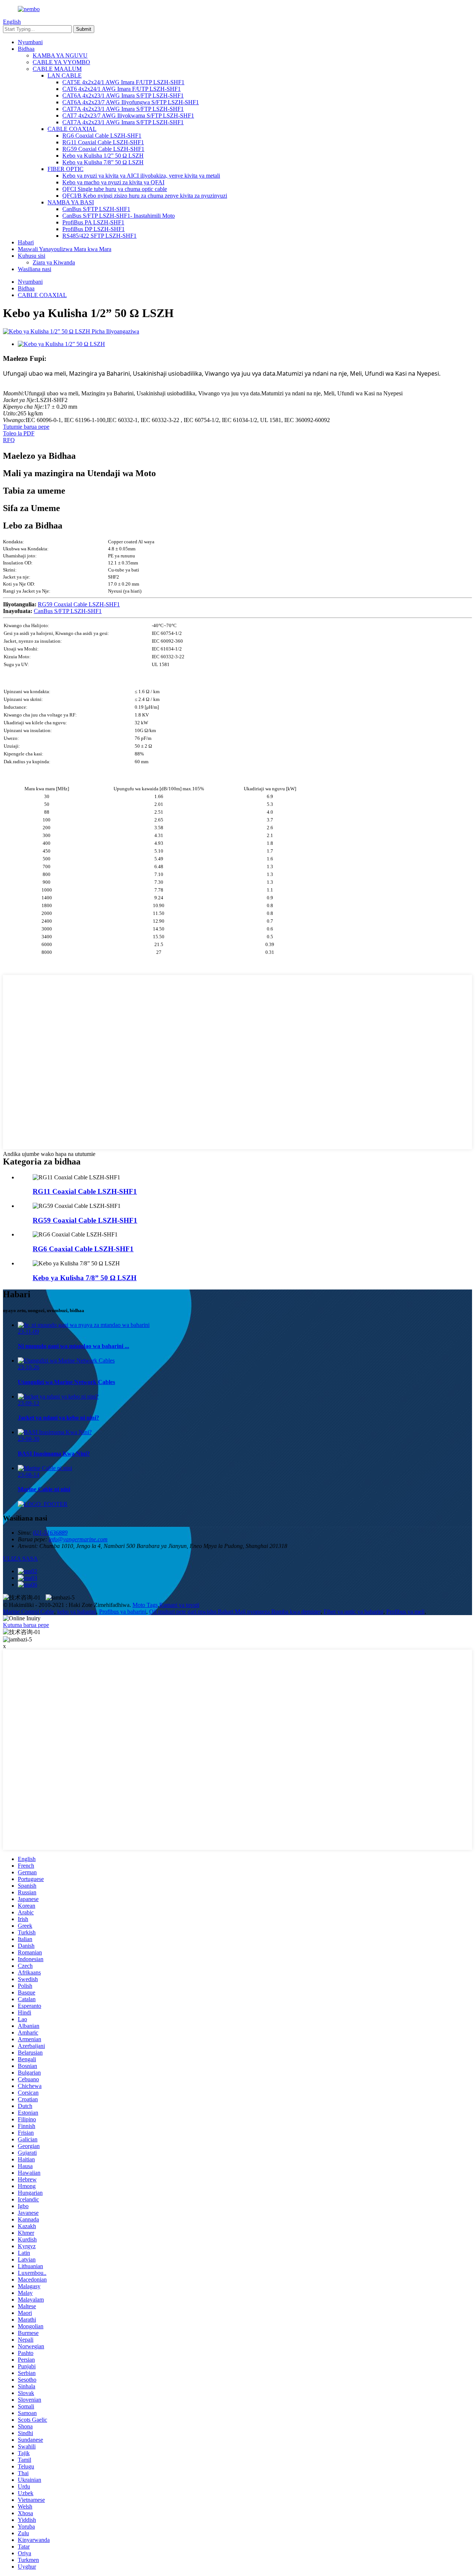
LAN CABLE (65, 75)
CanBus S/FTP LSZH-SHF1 (96, 209)
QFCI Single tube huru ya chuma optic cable (115, 189)
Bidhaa (26, 49)
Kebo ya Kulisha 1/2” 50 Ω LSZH (103, 156)
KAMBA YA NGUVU (60, 55)
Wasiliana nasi (35, 269)
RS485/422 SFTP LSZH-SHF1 (99, 236)
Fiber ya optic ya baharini (353, 1612)
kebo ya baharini (77, 1612)
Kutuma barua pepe (26, 1625)
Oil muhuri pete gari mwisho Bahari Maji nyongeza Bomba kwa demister (235, 1612)
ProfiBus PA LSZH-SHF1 (93, 222)
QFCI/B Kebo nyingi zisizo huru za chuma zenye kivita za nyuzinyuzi (145, 196)
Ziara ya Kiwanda (54, 262)
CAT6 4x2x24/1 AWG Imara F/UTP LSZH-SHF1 (122, 89)
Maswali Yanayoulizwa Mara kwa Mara (65, 249)
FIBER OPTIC (65, 169)
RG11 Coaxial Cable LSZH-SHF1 (103, 142)
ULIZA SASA (20, 1559)
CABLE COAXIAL (72, 129)
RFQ (9, 440)
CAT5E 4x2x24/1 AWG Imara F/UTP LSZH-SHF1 (123, 82)
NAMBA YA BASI (71, 202)
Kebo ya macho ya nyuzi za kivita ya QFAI (113, 182)
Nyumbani (30, 42)
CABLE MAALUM (57, 69)
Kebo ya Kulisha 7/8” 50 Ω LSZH (103, 162)
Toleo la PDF (19, 433)
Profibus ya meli (405, 1612)
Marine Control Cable (29, 1612)
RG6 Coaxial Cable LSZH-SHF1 (102, 136)
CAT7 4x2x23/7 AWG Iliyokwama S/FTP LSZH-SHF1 (128, 116)
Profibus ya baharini (123, 1612)
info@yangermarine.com (78, 1539)
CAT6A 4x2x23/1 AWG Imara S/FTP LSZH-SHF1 (123, 95)
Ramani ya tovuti (179, 1605)
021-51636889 (50, 1533)
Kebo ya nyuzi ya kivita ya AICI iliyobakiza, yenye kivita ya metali (141, 176)
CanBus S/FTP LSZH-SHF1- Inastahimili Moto (119, 216)
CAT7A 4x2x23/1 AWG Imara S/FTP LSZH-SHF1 (123, 109)
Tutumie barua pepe (26, 427)
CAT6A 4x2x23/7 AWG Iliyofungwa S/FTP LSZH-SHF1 (131, 102)
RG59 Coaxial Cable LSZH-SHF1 (103, 149)
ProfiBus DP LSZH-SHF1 (94, 229)
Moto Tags (145, 1605)
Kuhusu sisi (32, 256)
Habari (26, 242)
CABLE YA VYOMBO (61, 62)
